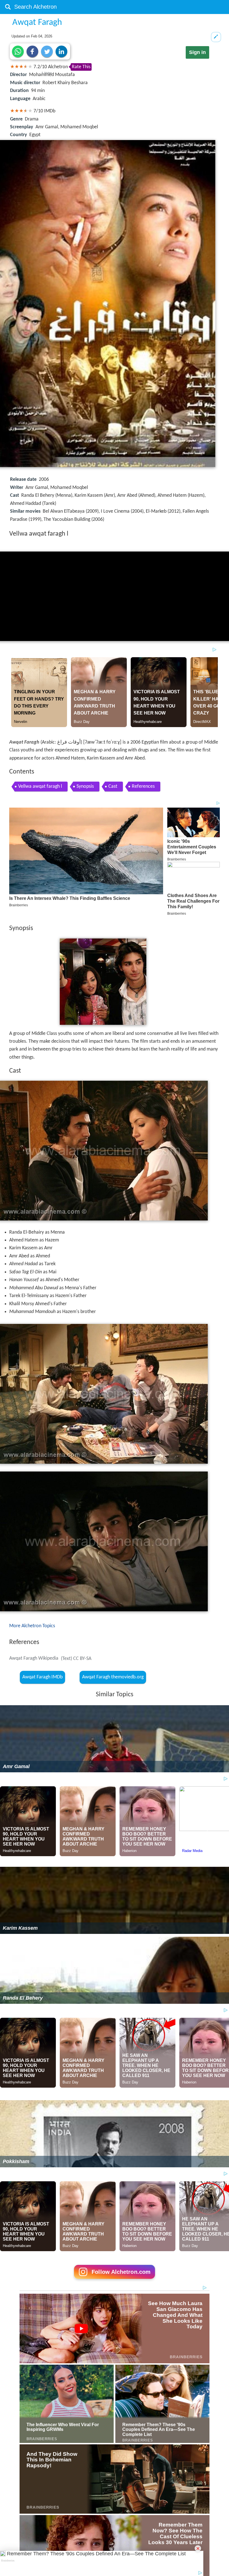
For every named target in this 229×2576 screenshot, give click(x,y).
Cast (113, 786)
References (143, 786)
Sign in (197, 52)
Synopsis (85, 786)
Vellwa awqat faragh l (40, 786)
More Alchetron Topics (32, 1626)
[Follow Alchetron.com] (115, 2281)
